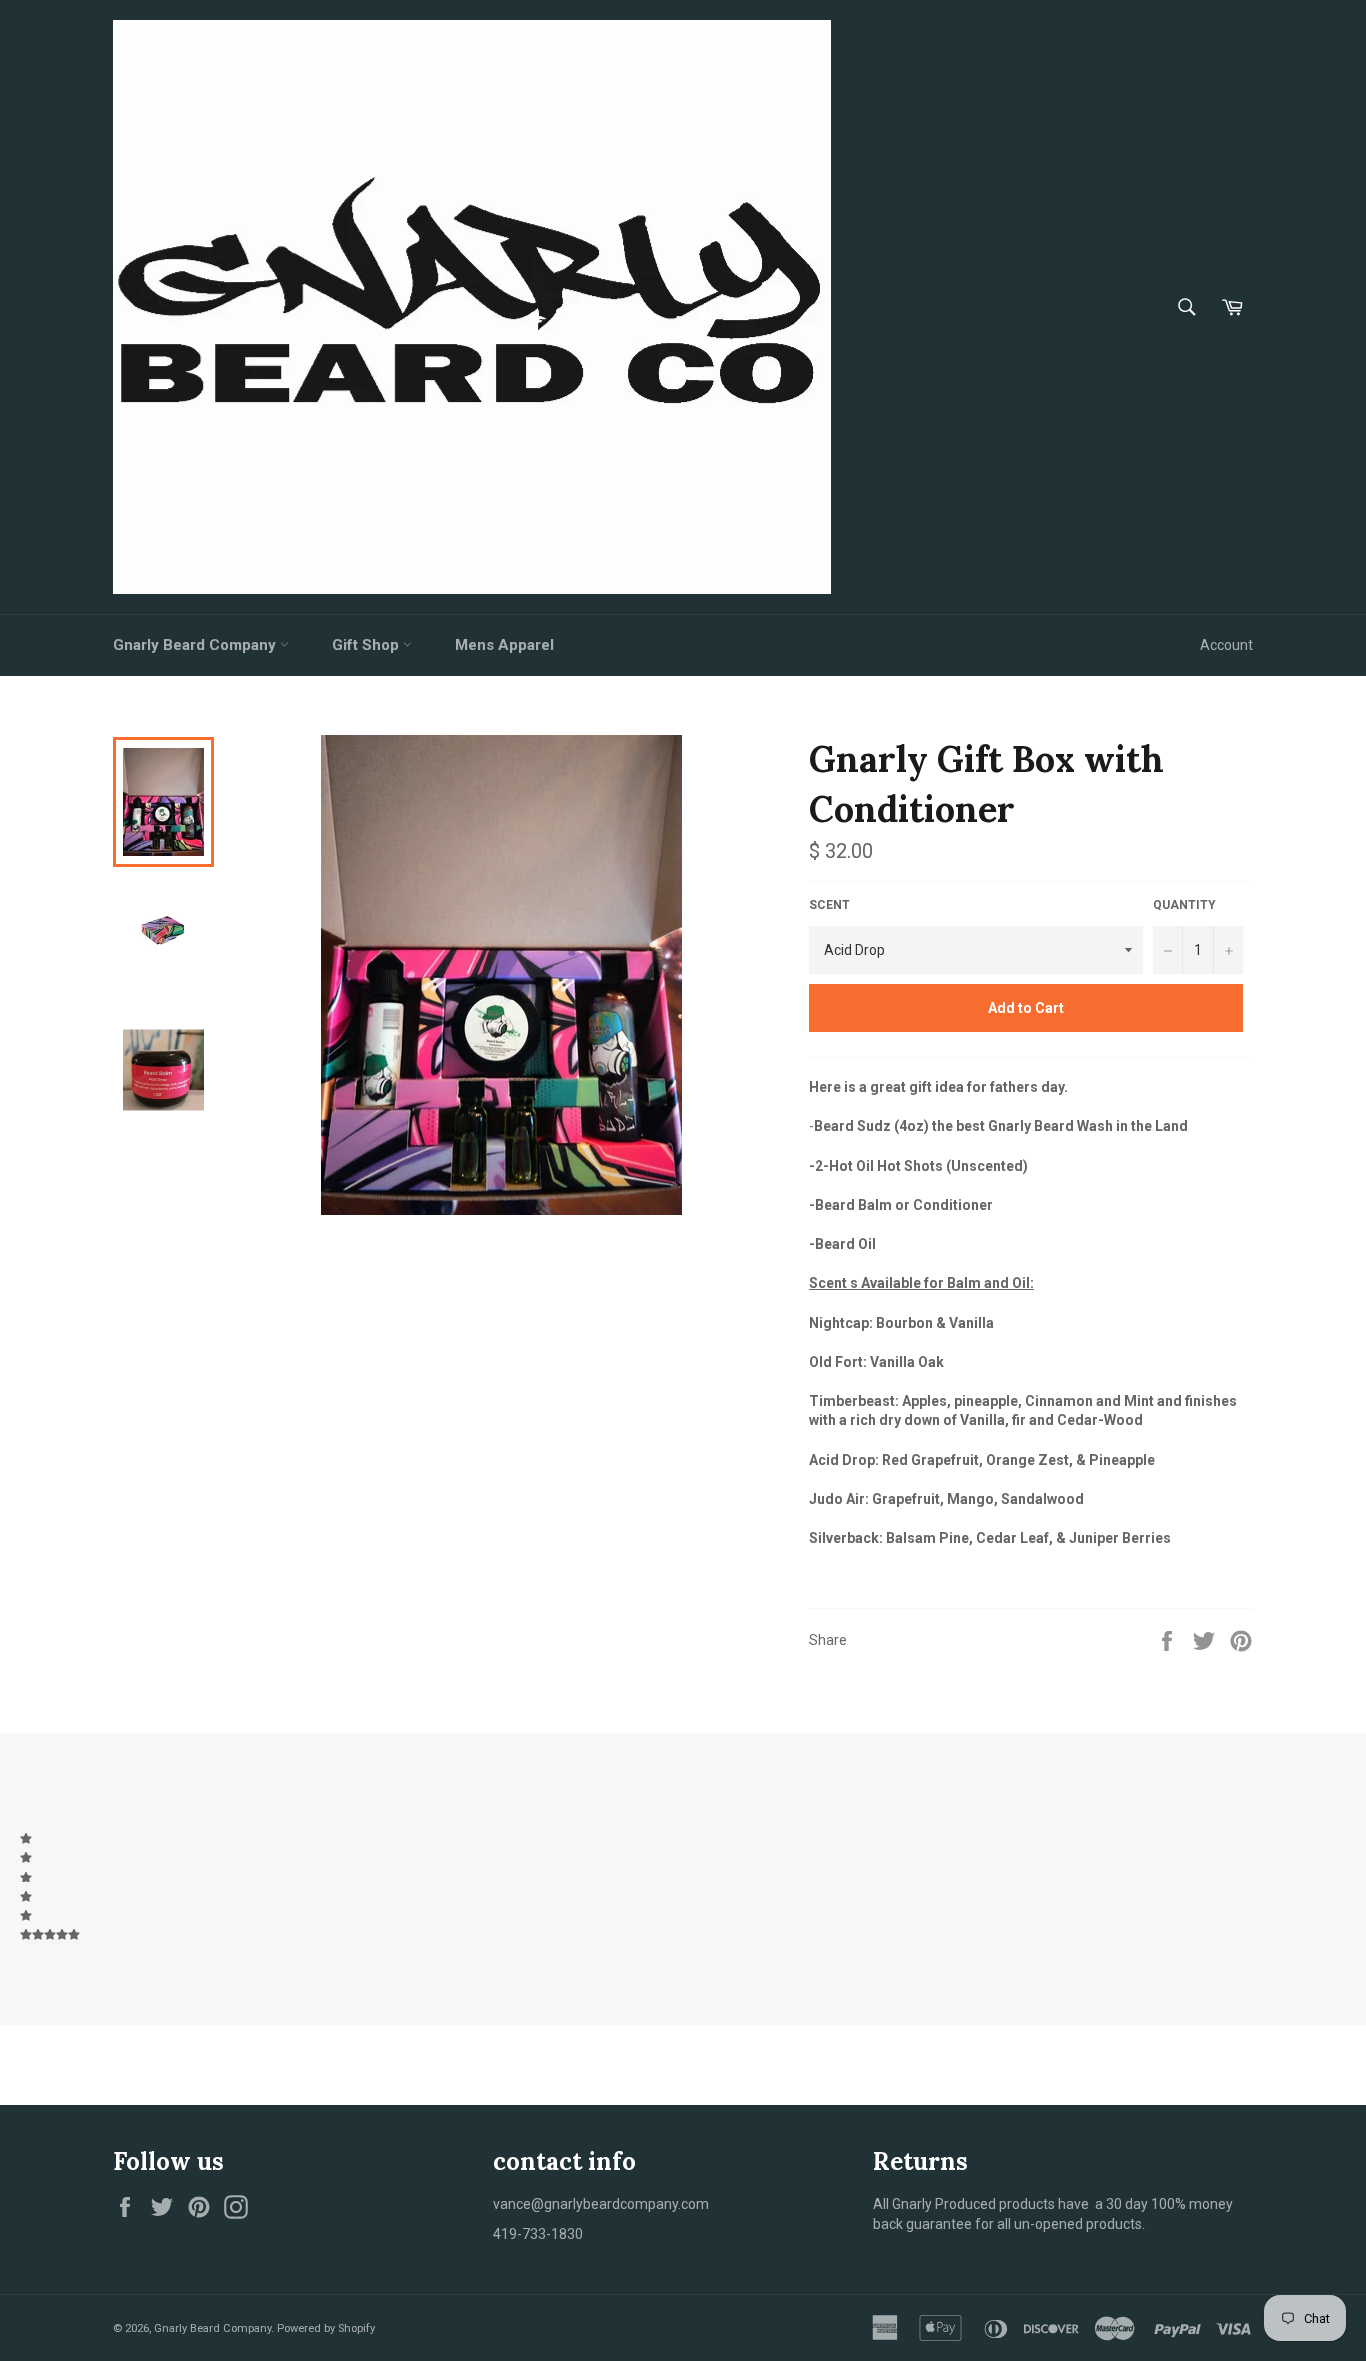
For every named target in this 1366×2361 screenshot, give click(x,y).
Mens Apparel (504, 645)
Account (1226, 645)
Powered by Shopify (326, 2328)
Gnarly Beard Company (196, 645)
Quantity (1184, 905)
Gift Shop (367, 645)
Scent (829, 905)
